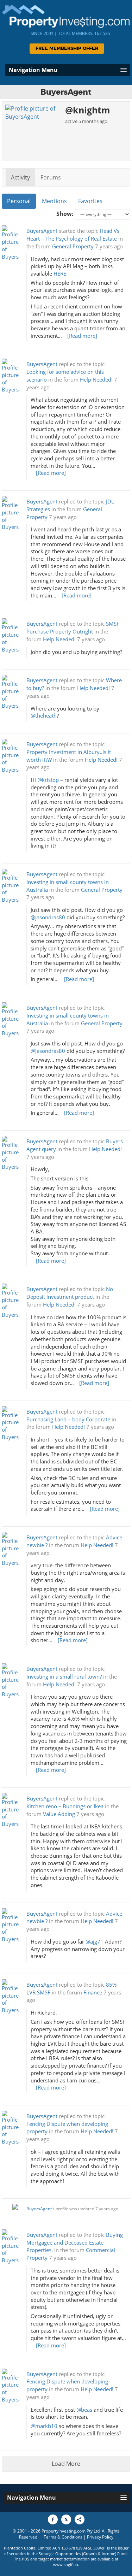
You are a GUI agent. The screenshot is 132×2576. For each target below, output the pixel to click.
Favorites (90, 201)
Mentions (54, 201)
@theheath (44, 716)
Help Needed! (96, 380)
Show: (65, 214)
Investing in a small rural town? (64, 1677)
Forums (51, 177)
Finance (93, 1993)
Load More (66, 2464)
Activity (20, 177)
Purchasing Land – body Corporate (68, 1419)
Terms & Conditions (63, 2537)
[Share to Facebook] (53, 2519)
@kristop (48, 780)
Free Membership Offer (67, 49)
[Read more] (82, 336)
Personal (19, 201)
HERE (60, 274)
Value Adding (59, 1814)
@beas (84, 2410)
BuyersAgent (42, 231)
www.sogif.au (66, 2565)
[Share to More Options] (80, 2519)
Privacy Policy (100, 2537)
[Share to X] (66, 2519)
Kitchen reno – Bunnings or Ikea (65, 1806)
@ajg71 (95, 1942)
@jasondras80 (48, 917)
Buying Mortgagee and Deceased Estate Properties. (75, 2243)
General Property (73, 246)
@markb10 (44, 2426)
